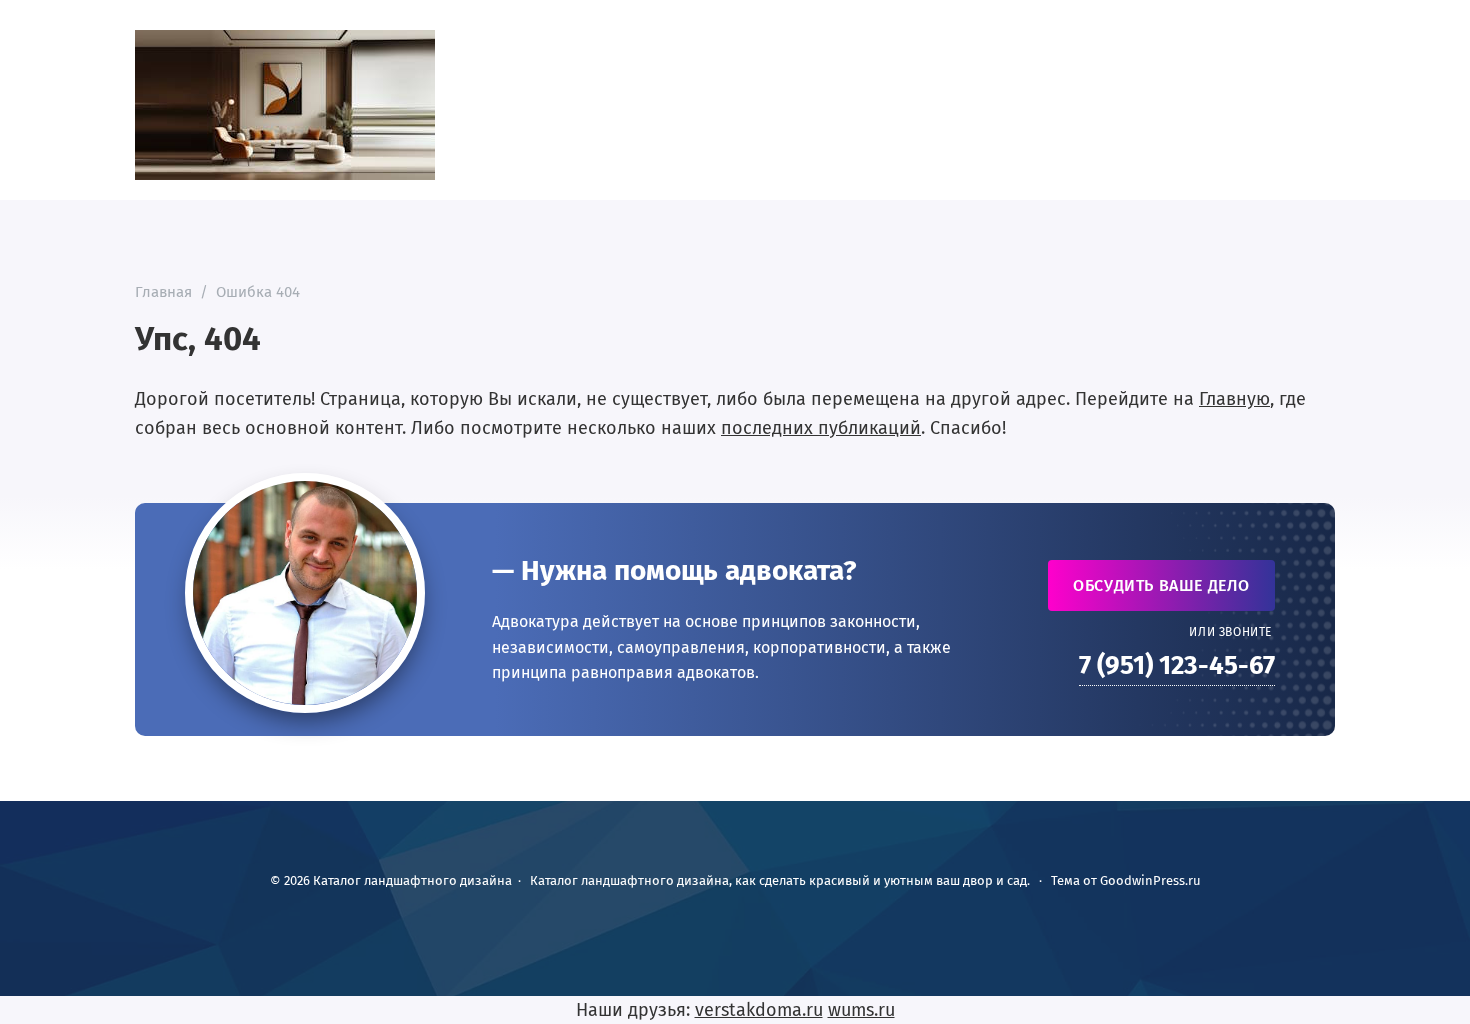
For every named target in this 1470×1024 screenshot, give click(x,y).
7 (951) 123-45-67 (1177, 665)
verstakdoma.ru (759, 1010)
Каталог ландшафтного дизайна (285, 105)
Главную (1234, 399)
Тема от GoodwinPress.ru (1126, 880)
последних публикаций (821, 428)
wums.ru (861, 1010)
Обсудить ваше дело (1161, 585)
